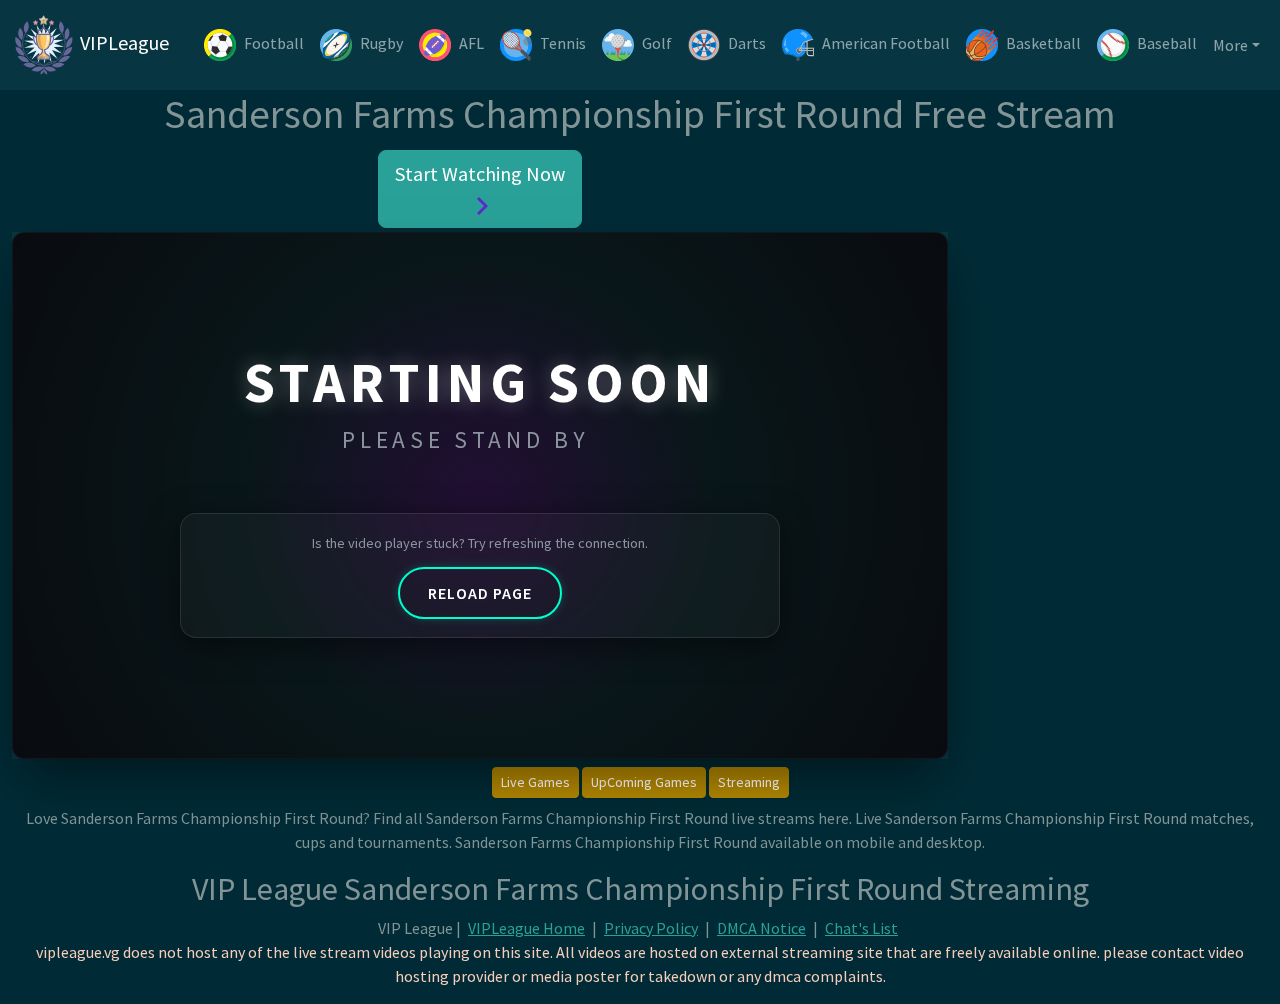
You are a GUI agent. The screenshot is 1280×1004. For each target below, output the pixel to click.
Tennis (563, 43)
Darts (747, 43)
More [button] (1230, 45)
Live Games (535, 782)
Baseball (1167, 43)
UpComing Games (644, 782)
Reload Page (480, 593)
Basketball (1043, 43)
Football (274, 43)
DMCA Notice (761, 928)
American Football (886, 43)
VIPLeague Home (526, 928)
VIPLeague (122, 42)
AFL (471, 43)
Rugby (381, 43)
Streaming (749, 782)
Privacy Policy (651, 928)
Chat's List (861, 928)
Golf (657, 43)
